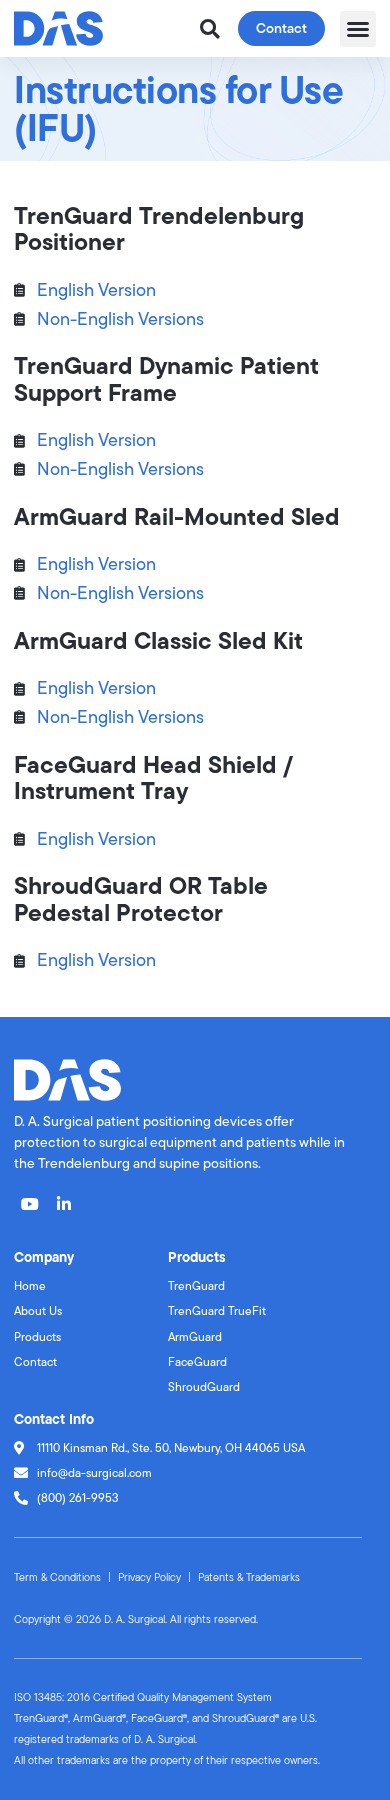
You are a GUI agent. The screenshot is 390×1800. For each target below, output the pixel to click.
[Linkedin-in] (64, 1204)
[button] (358, 29)
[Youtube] (30, 1204)
